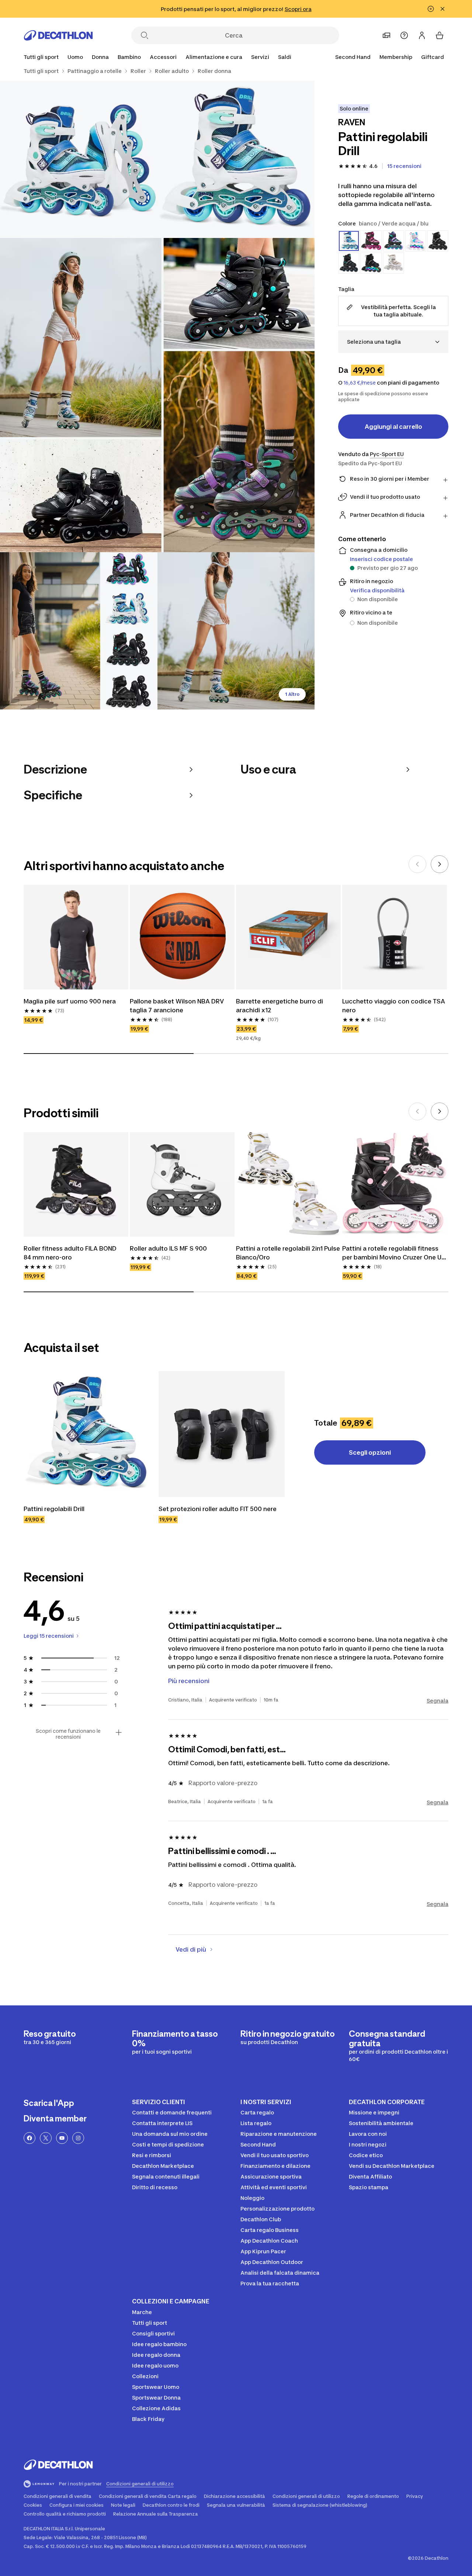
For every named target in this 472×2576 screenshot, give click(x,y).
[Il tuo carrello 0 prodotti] (440, 35)
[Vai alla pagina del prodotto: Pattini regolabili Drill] (87, 1434)
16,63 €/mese (360, 383)
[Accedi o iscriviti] (422, 35)
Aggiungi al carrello (393, 427)
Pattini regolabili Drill (54, 1509)
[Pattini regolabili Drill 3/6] (157, 395)
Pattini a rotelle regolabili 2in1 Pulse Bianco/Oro (288, 1253)
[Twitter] (46, 2138)
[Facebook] (29, 2138)
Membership (396, 57)
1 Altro (292, 694)
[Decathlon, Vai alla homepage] (58, 35)
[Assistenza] (404, 35)
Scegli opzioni (370, 1452)
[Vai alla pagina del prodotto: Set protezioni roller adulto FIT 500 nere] (222, 1434)
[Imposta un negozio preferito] (386, 35)
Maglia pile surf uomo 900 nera (70, 1001)
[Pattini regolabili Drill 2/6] (79, 159)
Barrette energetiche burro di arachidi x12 (280, 1006)
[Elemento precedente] (417, 864)
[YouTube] (62, 2138)
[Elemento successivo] (440, 864)
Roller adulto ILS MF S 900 (168, 1248)
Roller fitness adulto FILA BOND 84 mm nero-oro (71, 1253)
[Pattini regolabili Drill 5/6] (236, 631)
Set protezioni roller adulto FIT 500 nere (218, 1509)
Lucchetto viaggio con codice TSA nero (394, 1006)
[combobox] (393, 342)
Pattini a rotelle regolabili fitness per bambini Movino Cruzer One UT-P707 (394, 1253)
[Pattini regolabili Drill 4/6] (79, 631)
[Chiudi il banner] (442, 9)
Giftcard (433, 57)
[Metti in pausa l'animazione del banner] (431, 9)
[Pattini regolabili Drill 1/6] (236, 159)
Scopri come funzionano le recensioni (68, 1734)
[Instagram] (78, 2138)
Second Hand (353, 57)
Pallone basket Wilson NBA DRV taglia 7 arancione (178, 1006)
